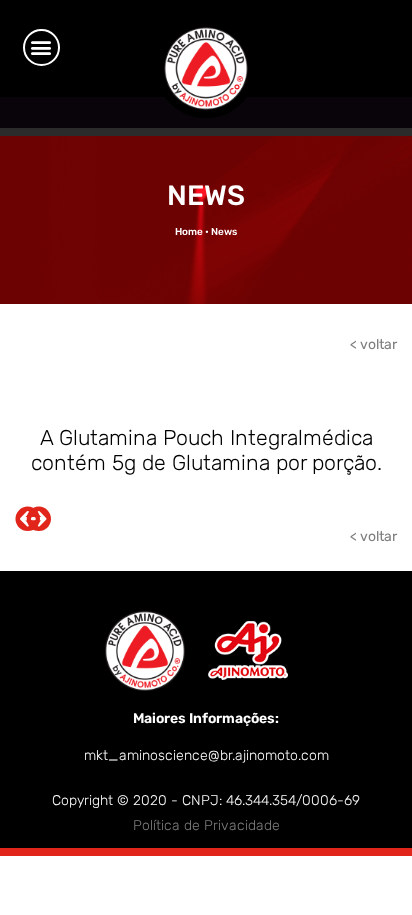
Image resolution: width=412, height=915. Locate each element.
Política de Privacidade (206, 825)
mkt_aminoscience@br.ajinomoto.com (206, 755)
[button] (41, 47)
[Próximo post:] (38, 523)
